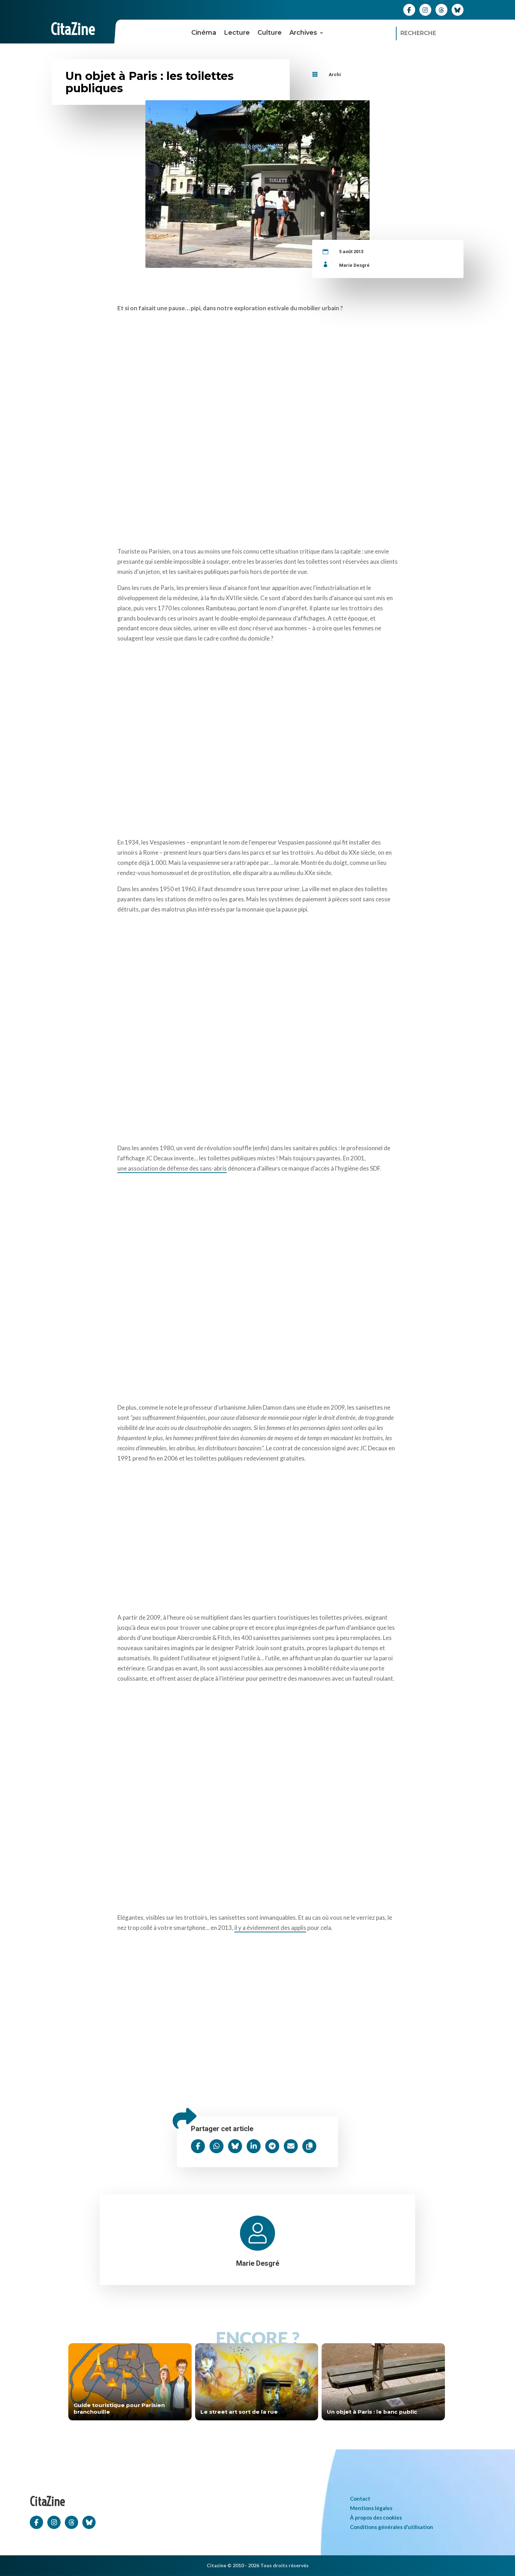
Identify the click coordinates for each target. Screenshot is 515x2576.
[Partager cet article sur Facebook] (198, 2146)
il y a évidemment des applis (270, 1928)
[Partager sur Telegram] (272, 2146)
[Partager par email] (291, 2146)
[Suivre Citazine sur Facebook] (409, 9)
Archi (335, 74)
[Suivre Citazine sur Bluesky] (458, 9)
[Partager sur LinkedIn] (254, 2146)
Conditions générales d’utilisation (392, 2527)
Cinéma (204, 33)
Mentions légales (371, 2508)
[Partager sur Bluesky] (235, 2146)
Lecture (237, 33)
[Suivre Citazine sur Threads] (441, 9)
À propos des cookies (376, 2517)
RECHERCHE (418, 33)
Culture (270, 33)
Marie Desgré (354, 265)
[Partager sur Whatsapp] (217, 2146)
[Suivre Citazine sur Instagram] (425, 9)
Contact (360, 2499)
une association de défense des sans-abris (172, 1168)
